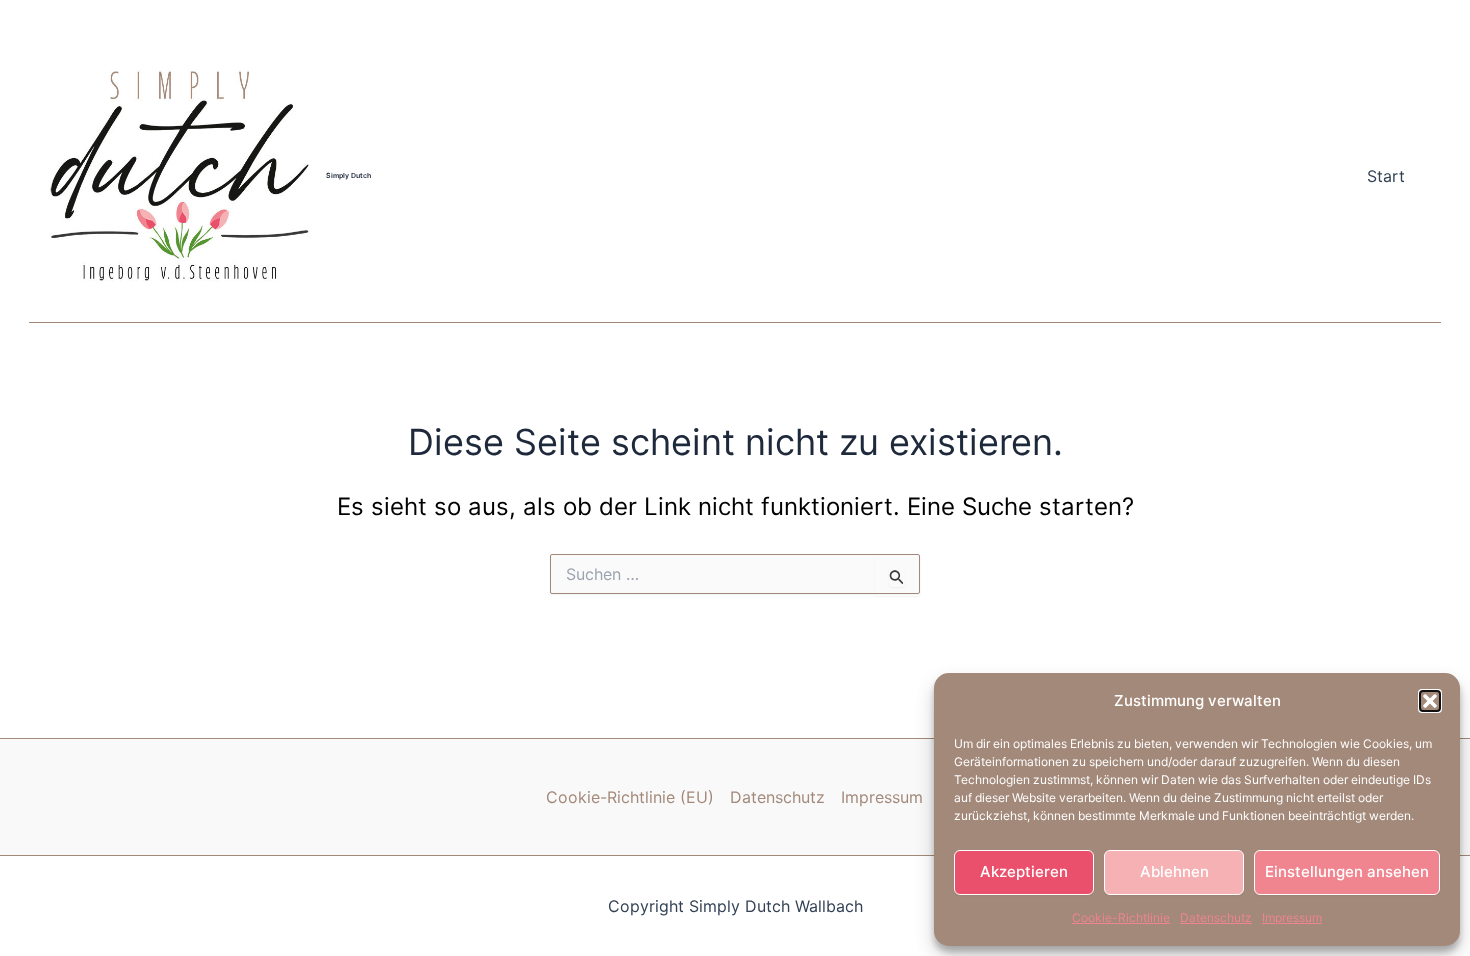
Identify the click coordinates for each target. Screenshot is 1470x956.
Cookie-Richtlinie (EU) (630, 797)
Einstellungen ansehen (1347, 871)
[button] (1430, 701)
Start (1386, 176)
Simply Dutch (348, 175)
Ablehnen (1174, 871)
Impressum (1292, 917)
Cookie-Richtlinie (1121, 917)
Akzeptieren (1024, 871)
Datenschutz (1216, 917)
